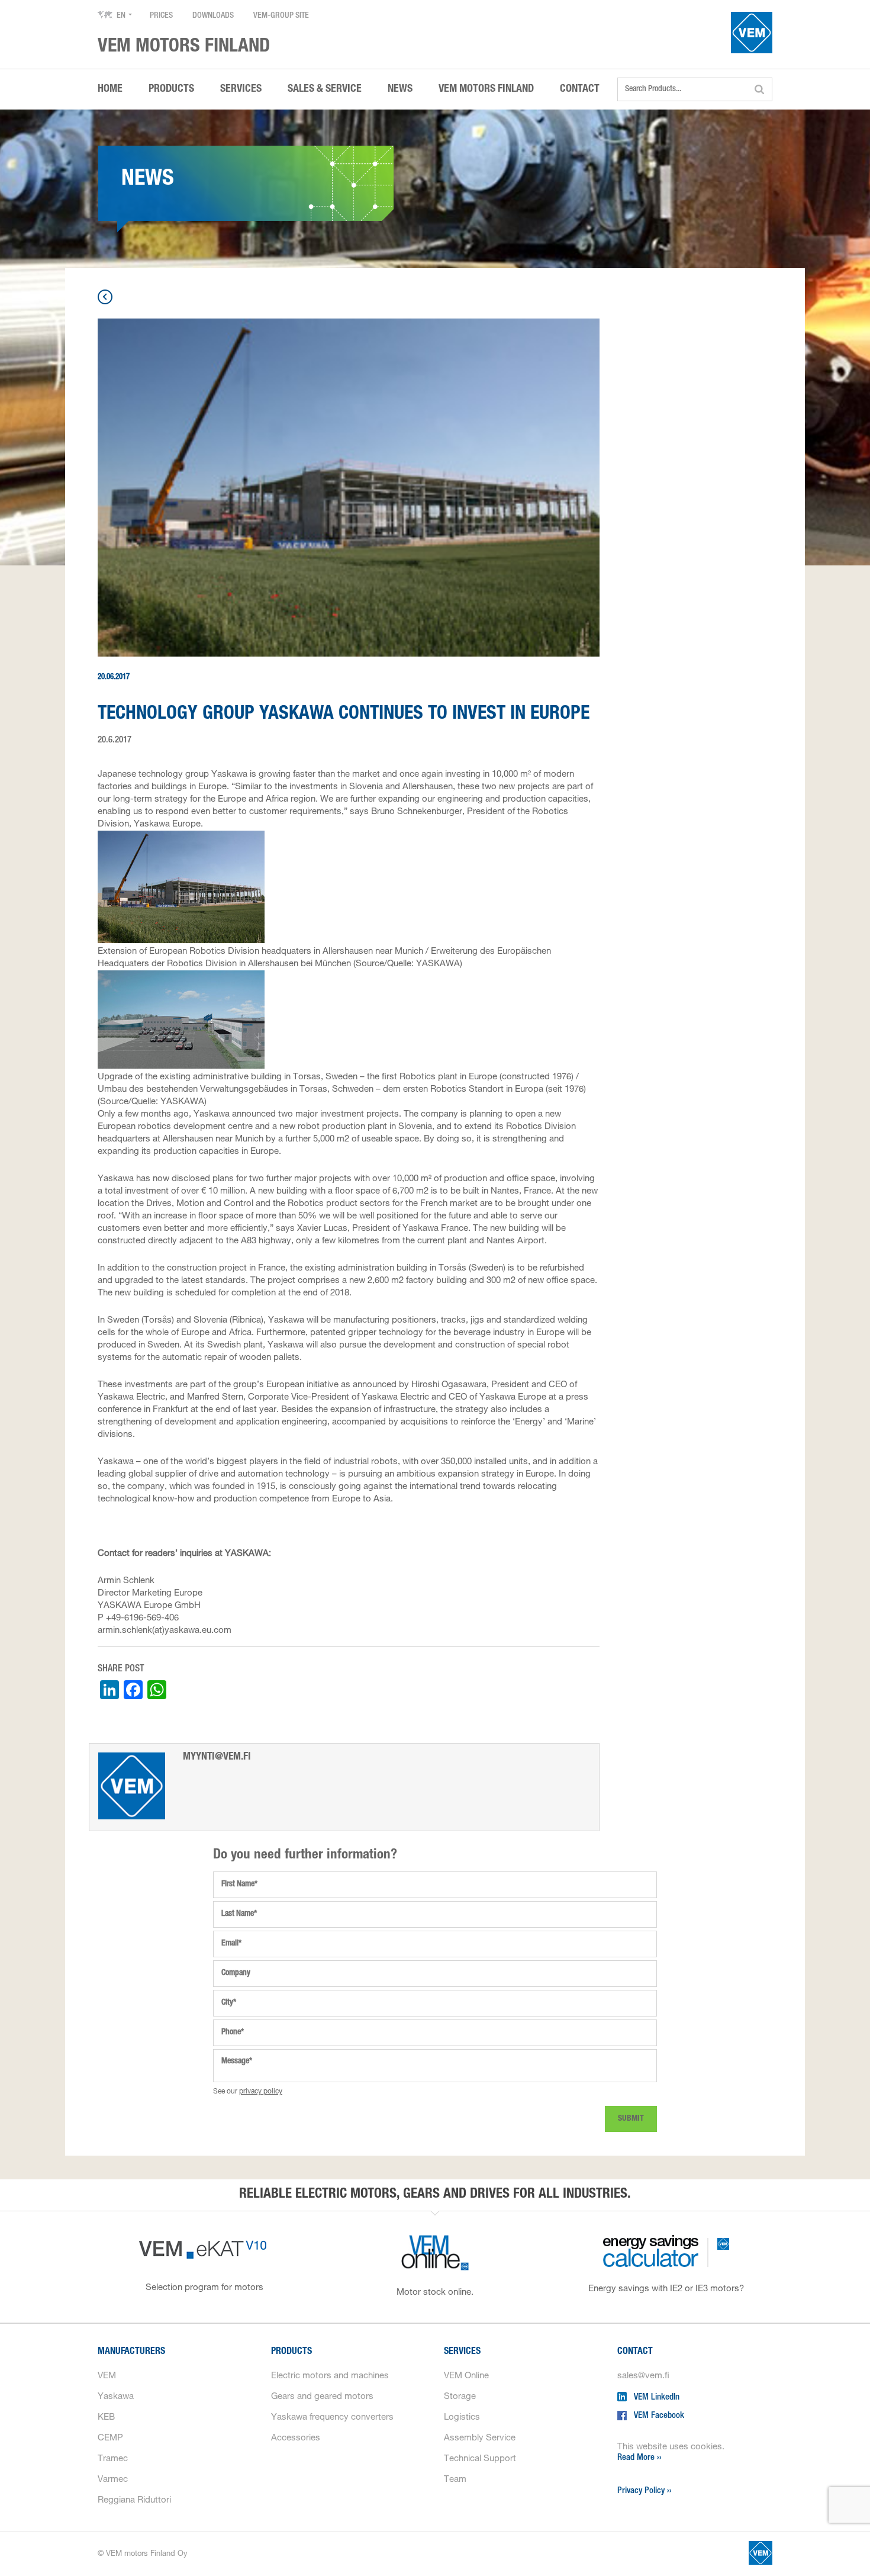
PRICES (161, 16)
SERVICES (241, 89)
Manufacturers (131, 2352)
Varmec (113, 2480)
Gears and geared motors (322, 2397)
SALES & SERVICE (325, 89)
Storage (460, 2397)
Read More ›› (639, 2458)
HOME (110, 89)
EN (121, 16)
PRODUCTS (171, 89)
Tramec (113, 2459)
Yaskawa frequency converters (332, 2418)
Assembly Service (480, 2438)
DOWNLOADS (213, 16)
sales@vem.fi (643, 2376)
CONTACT (580, 89)
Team (455, 2480)
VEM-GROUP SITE (281, 16)
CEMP (110, 2438)
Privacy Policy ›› (645, 2491)
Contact (635, 2352)
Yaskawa (116, 2397)
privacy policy (261, 2092)
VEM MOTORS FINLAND (486, 89)
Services (462, 2352)
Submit (631, 2119)
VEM (107, 2376)
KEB (106, 2418)
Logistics (462, 2418)
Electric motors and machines (330, 2376)
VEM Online (466, 2376)
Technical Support (480, 2459)
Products (291, 2352)
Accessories (296, 2438)
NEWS (400, 89)
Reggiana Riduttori (134, 2501)
